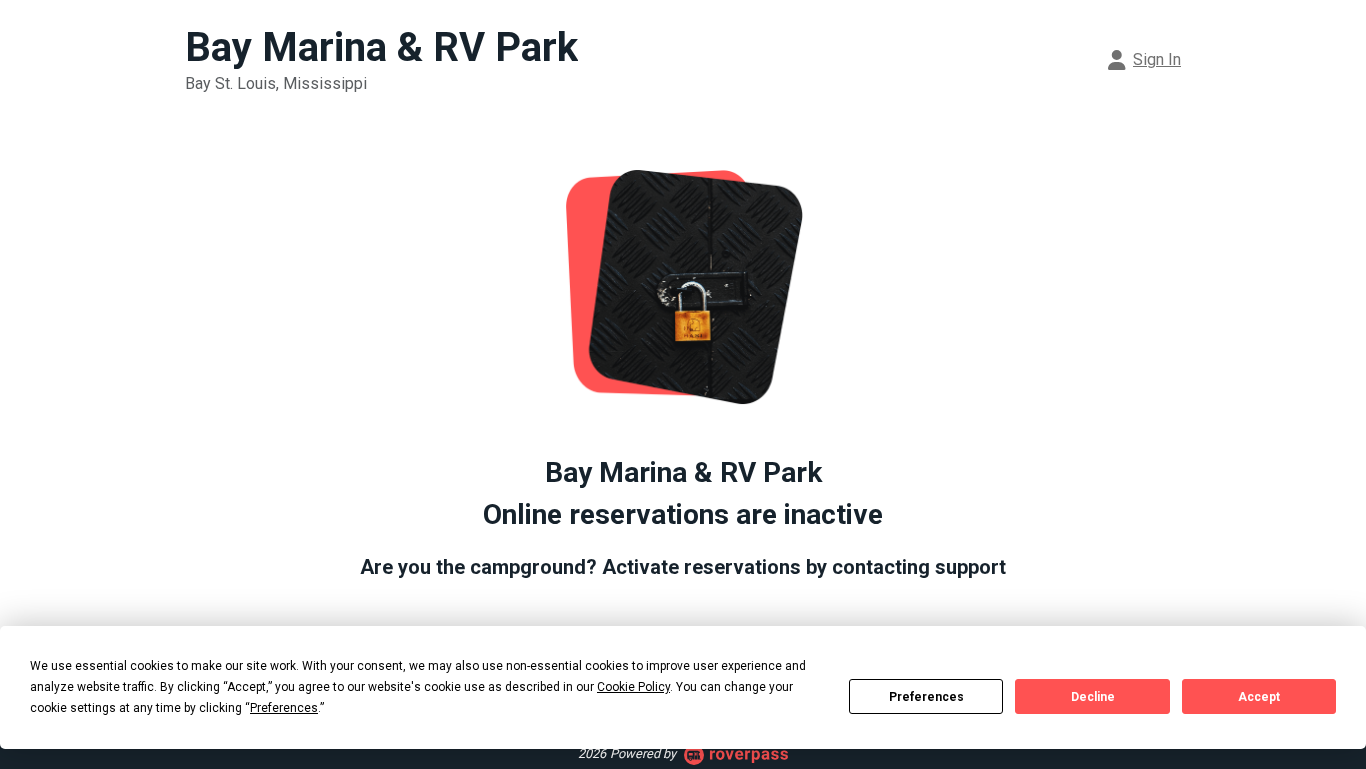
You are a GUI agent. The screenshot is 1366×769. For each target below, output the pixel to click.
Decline (1093, 697)
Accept (1259, 697)
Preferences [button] (284, 708)
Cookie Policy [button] (633, 687)
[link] (1145, 60)
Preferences (926, 697)
